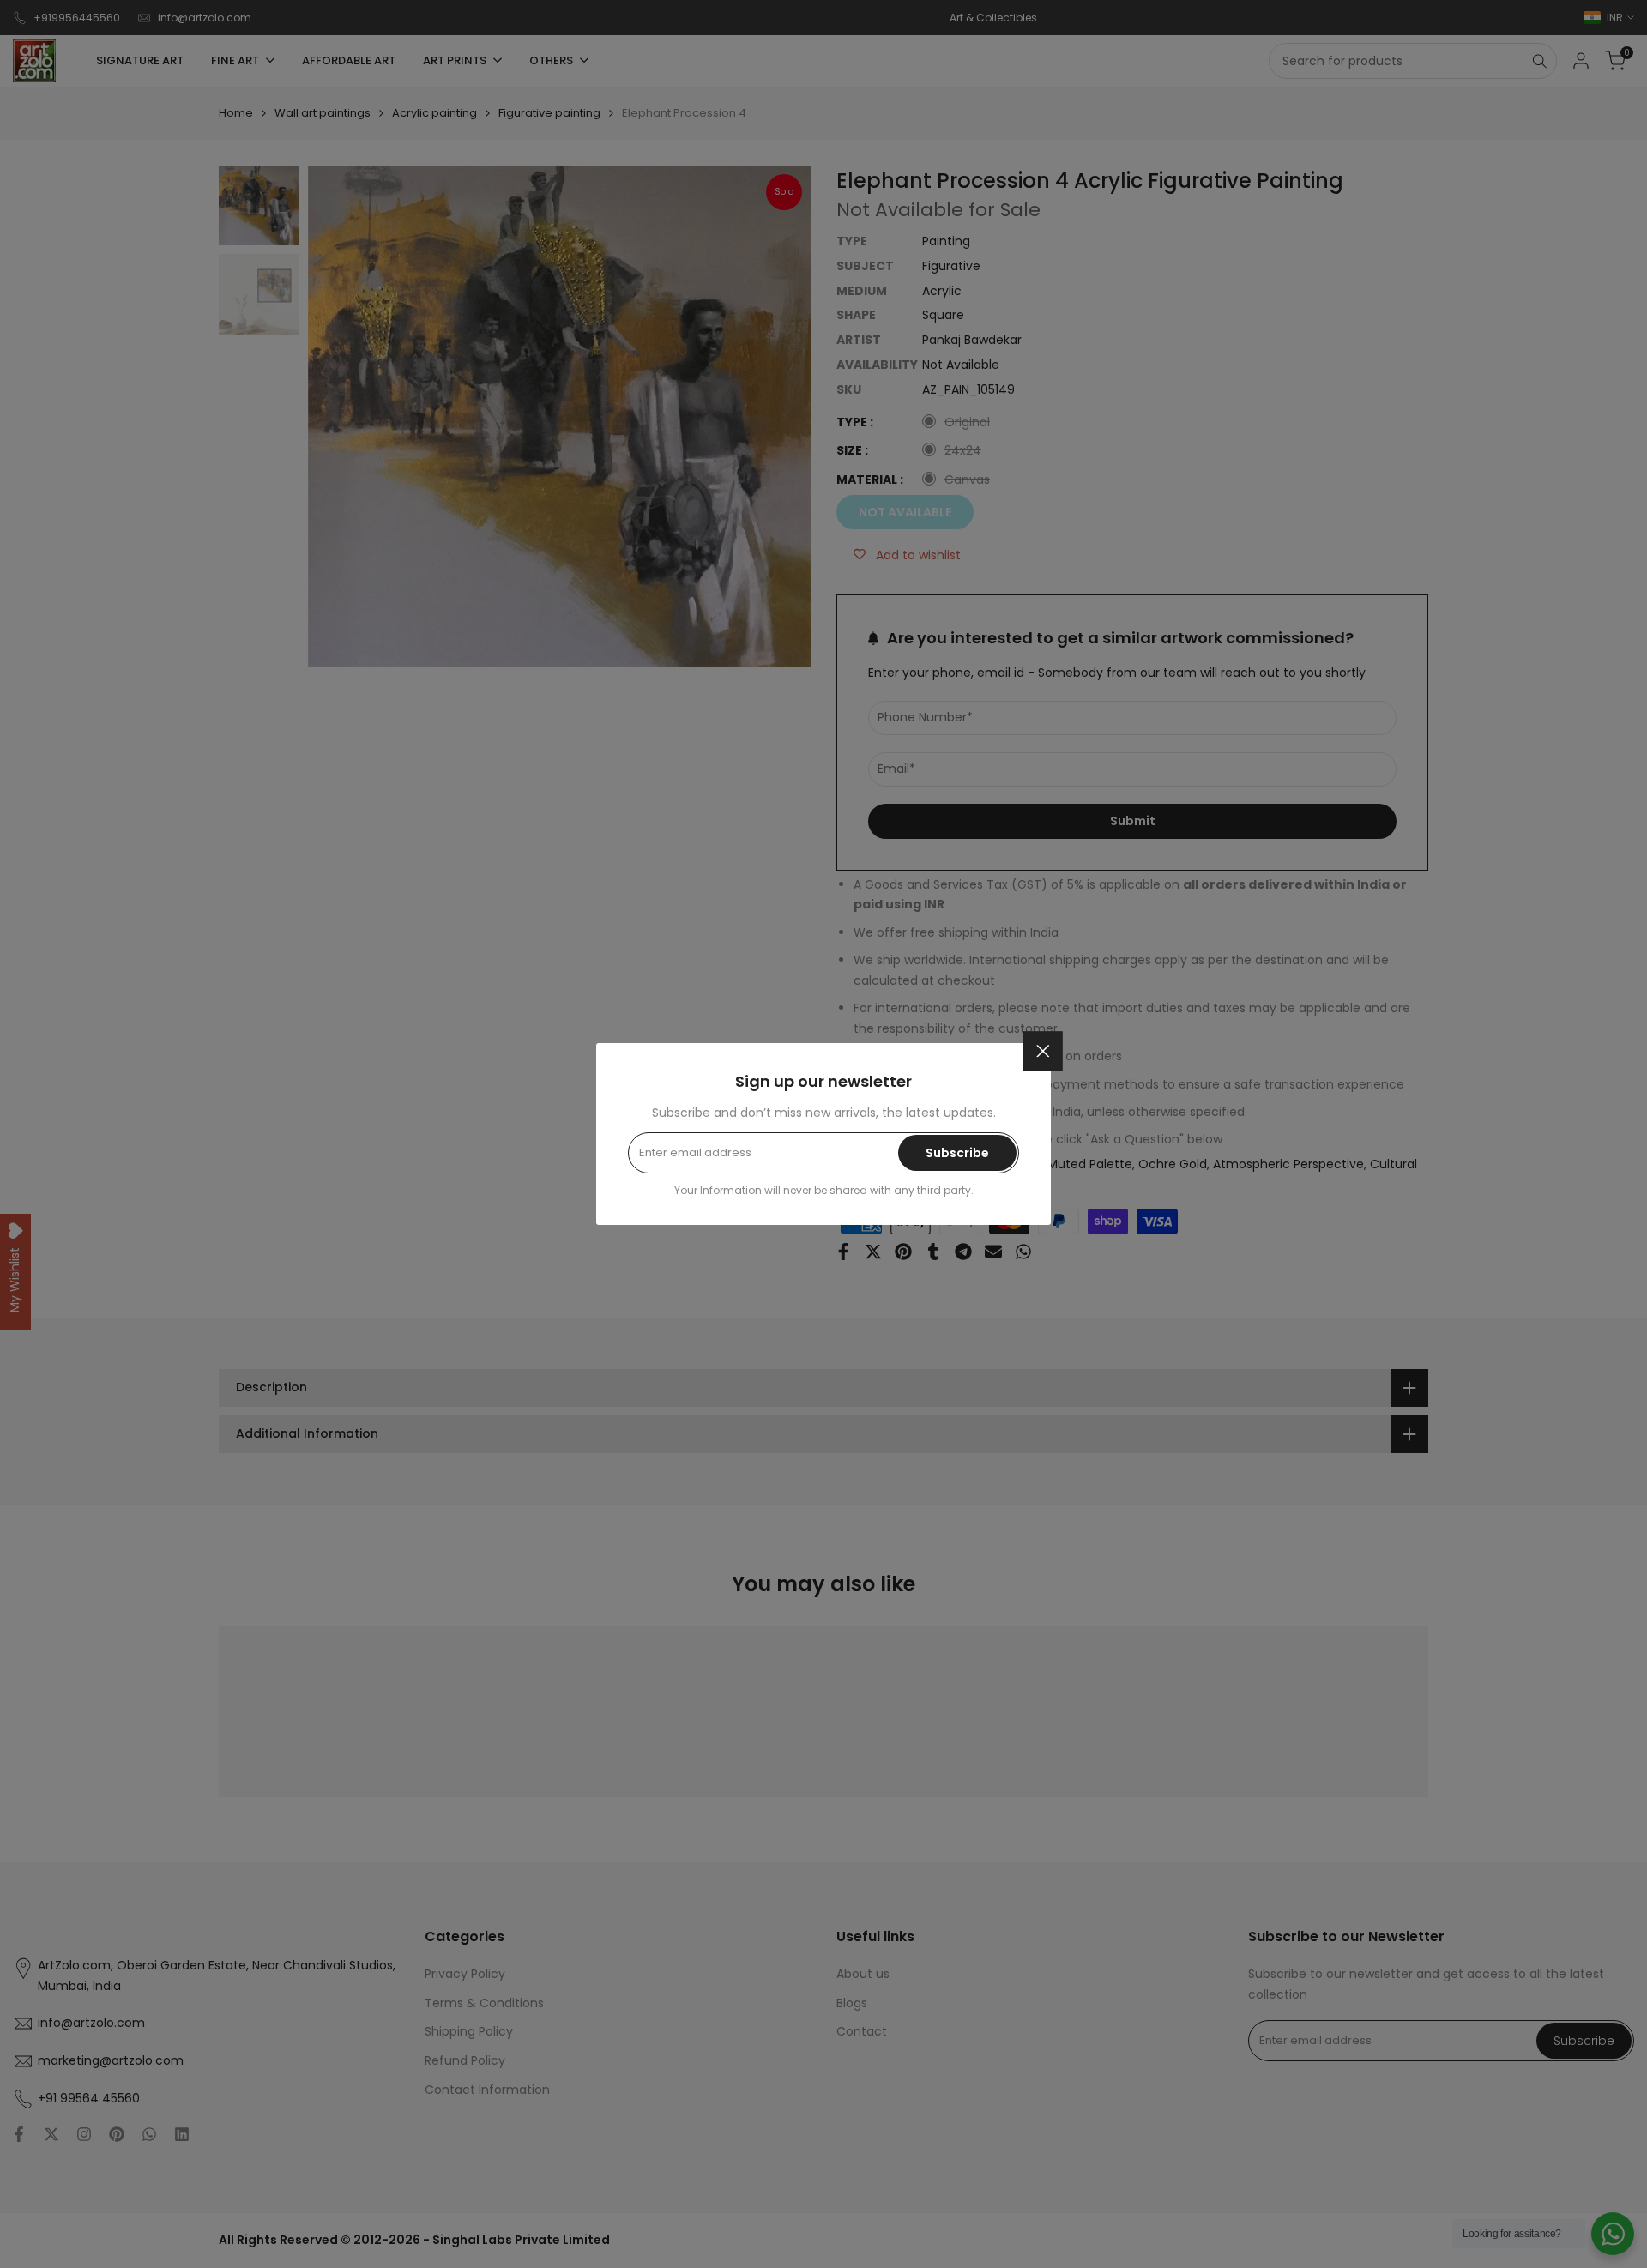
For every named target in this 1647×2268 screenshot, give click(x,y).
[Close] (1043, 1051)
